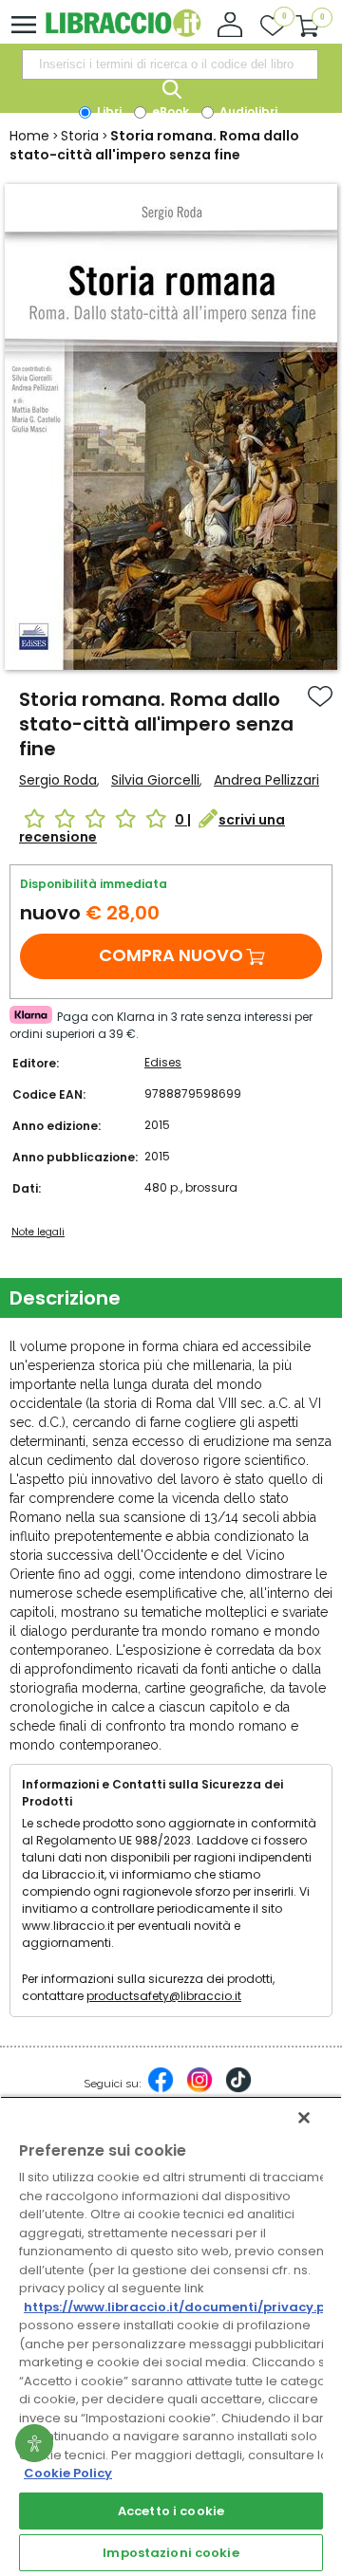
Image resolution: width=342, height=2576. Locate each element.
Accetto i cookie (171, 2511)
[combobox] (170, 65)
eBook (169, 111)
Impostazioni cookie (171, 2553)
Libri (108, 111)
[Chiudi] (304, 2118)
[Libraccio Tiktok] (238, 2089)
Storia (80, 136)
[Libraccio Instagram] (199, 2089)
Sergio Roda (58, 780)
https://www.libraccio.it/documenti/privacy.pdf (182, 2307)
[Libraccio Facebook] (161, 2089)
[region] (171, 2336)
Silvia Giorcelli (155, 780)
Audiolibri (247, 111)
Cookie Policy (68, 2473)
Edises (163, 1062)
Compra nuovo (171, 955)
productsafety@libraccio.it (164, 1996)
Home (29, 136)
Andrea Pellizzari (266, 780)
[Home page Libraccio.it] (123, 33)
